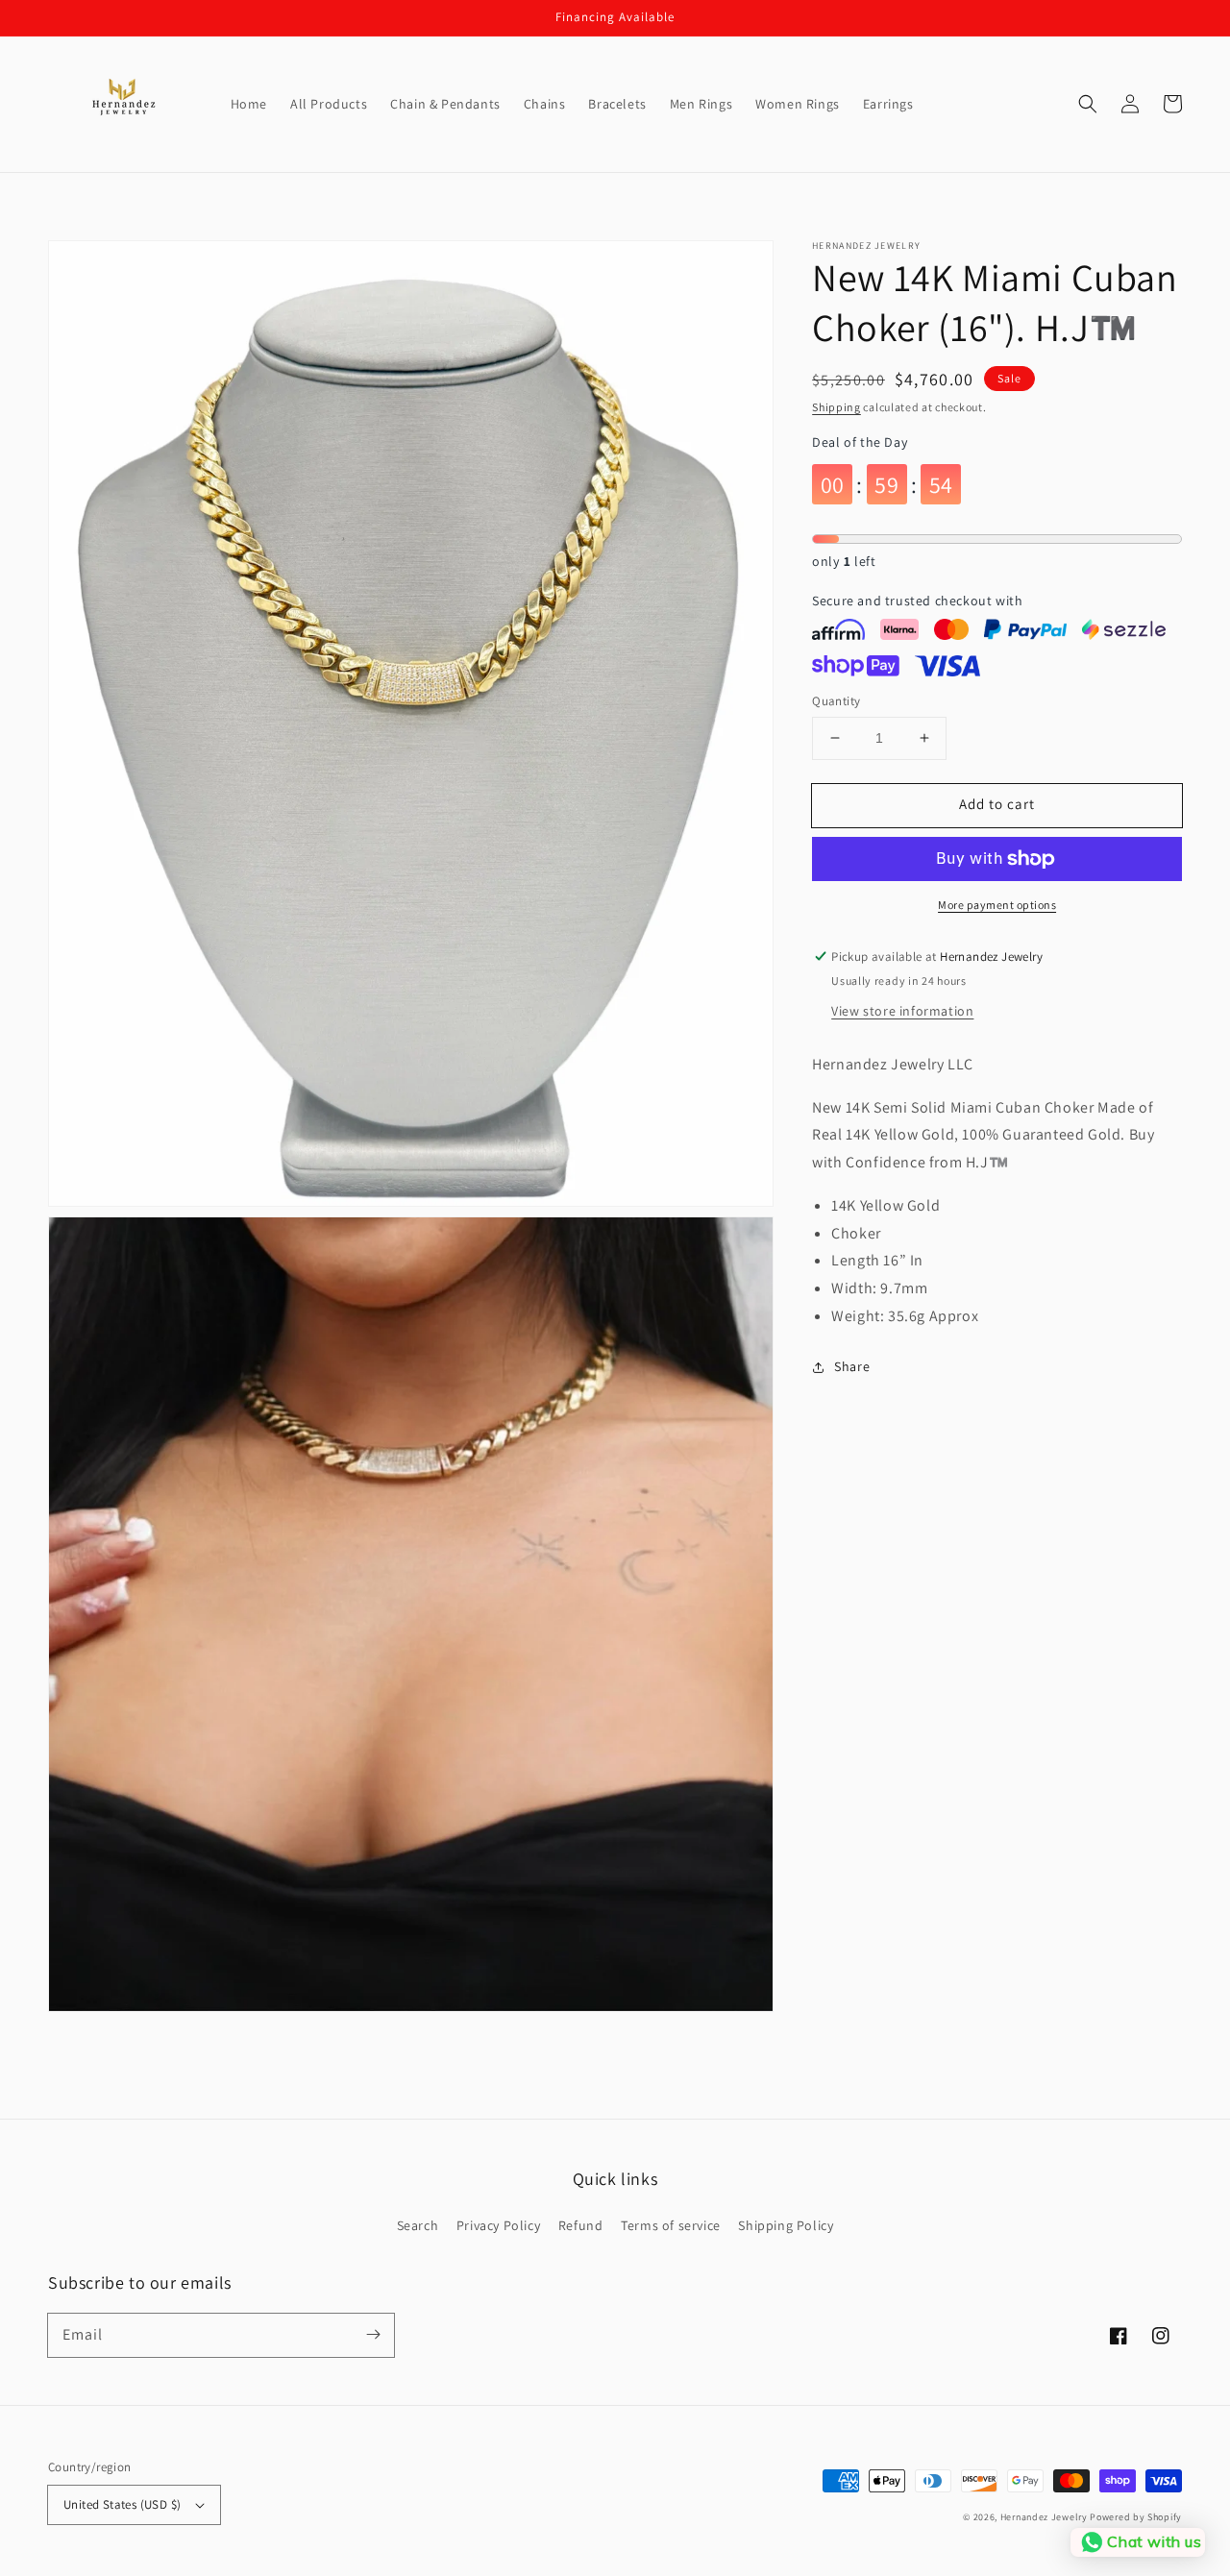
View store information (902, 1011)
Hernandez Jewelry (1044, 2517)
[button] (1088, 104)
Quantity (836, 701)
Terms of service (671, 2225)
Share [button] (852, 1366)
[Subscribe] (373, 2335)
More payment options (997, 905)
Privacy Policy (498, 2225)
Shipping (836, 407)
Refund (581, 2225)
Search (418, 2225)
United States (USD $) (122, 2504)
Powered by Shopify (1136, 2517)
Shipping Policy (786, 2225)
